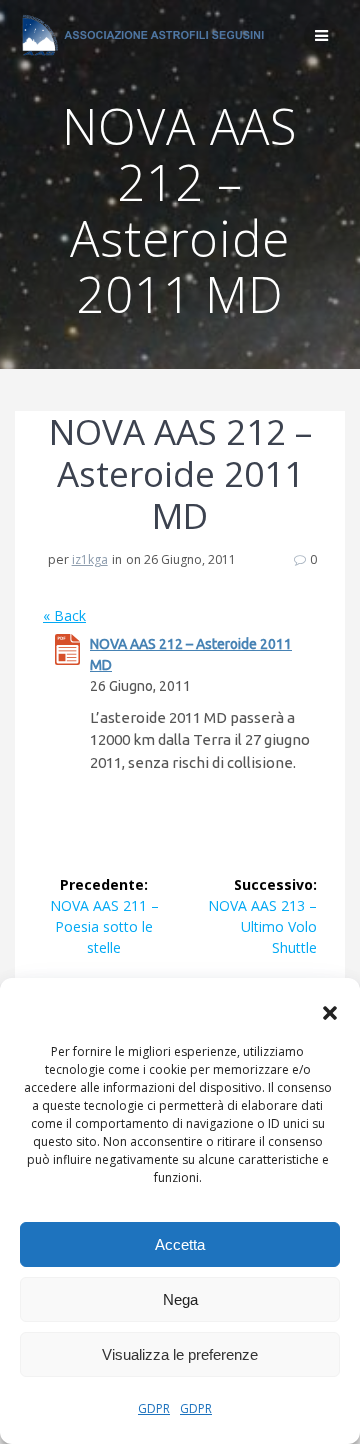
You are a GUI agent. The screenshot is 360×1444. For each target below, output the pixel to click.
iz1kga (90, 559)
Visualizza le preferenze (180, 1354)
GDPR (154, 1408)
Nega (180, 1299)
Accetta (180, 1244)
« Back (64, 615)
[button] (330, 1013)
